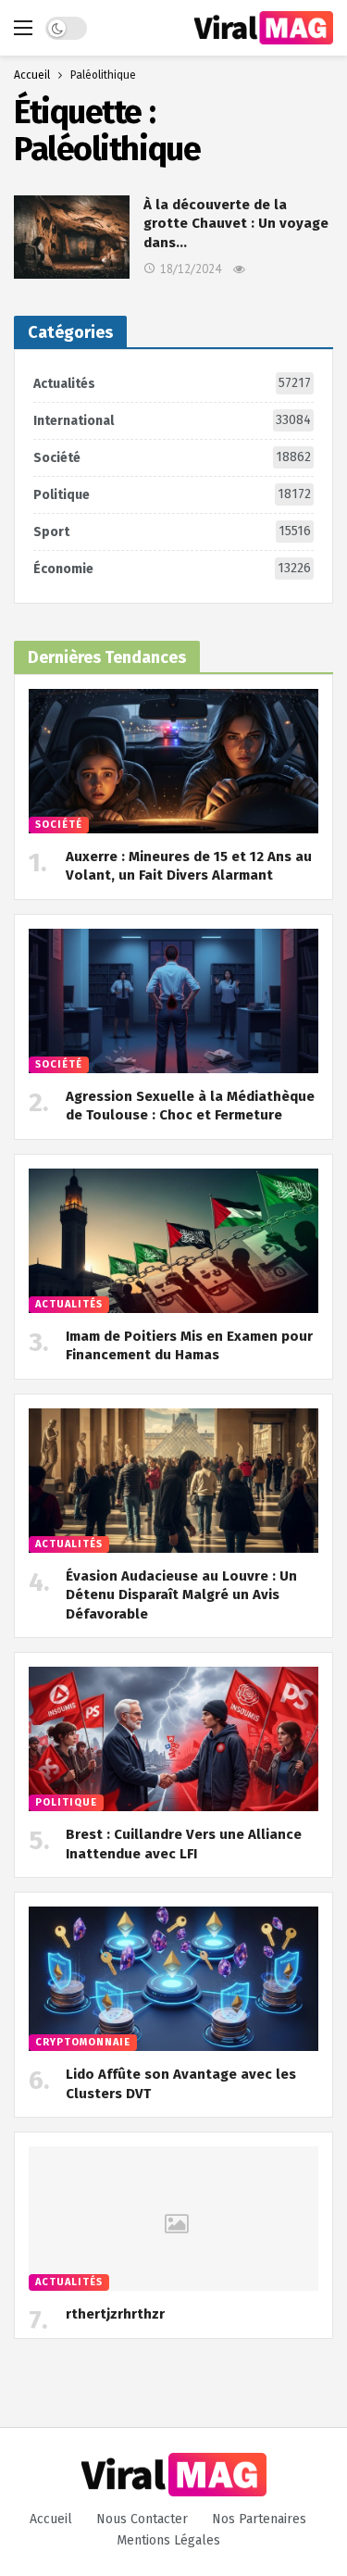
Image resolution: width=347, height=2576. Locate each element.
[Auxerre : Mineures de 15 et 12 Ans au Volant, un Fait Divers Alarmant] (173, 762)
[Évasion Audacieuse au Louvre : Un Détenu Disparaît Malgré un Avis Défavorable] (173, 1481)
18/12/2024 (191, 269)
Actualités (172, 383)
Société (172, 457)
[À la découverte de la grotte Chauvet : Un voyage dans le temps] (72, 237)
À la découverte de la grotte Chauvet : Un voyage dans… (236, 224)
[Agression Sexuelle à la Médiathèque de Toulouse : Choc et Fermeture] (173, 1001)
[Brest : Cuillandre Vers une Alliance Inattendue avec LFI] (173, 1739)
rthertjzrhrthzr (115, 2314)
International (172, 420)
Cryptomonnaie (83, 2042)
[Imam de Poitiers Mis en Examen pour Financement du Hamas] (173, 1241)
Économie (172, 569)
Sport (172, 531)
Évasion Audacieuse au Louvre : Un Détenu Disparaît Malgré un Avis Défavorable (181, 1595)
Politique (172, 494)
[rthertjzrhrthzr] (173, 2219)
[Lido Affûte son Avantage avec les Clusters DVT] (173, 1979)
